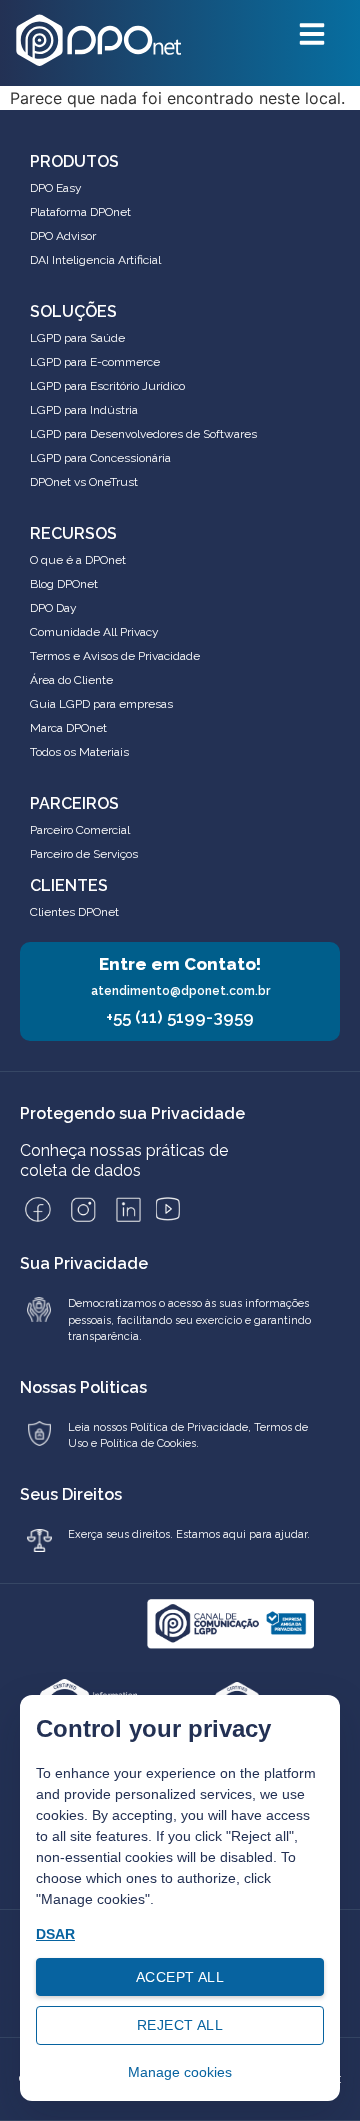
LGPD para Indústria (84, 410)
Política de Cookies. (149, 1443)
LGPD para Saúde (77, 338)
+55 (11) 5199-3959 (180, 1017)
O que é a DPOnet (78, 560)
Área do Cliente (71, 680)
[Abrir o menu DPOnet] (312, 34)
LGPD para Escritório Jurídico (107, 386)
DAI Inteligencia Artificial (95, 260)
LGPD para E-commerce (95, 362)
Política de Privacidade (187, 1427)
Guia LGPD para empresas (101, 704)
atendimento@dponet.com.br (180, 991)
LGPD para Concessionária (100, 458)
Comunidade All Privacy (94, 632)
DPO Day (53, 608)
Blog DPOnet (64, 584)
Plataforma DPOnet (80, 212)
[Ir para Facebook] (38, 1209)
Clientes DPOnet (74, 912)
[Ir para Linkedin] (128, 1209)
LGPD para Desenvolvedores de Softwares (143, 434)
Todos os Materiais (79, 752)
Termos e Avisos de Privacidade (115, 656)
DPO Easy (56, 188)
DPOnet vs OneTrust (84, 482)
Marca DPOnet (68, 728)
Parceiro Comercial (80, 830)
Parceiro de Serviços (84, 854)
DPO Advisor (63, 236)
